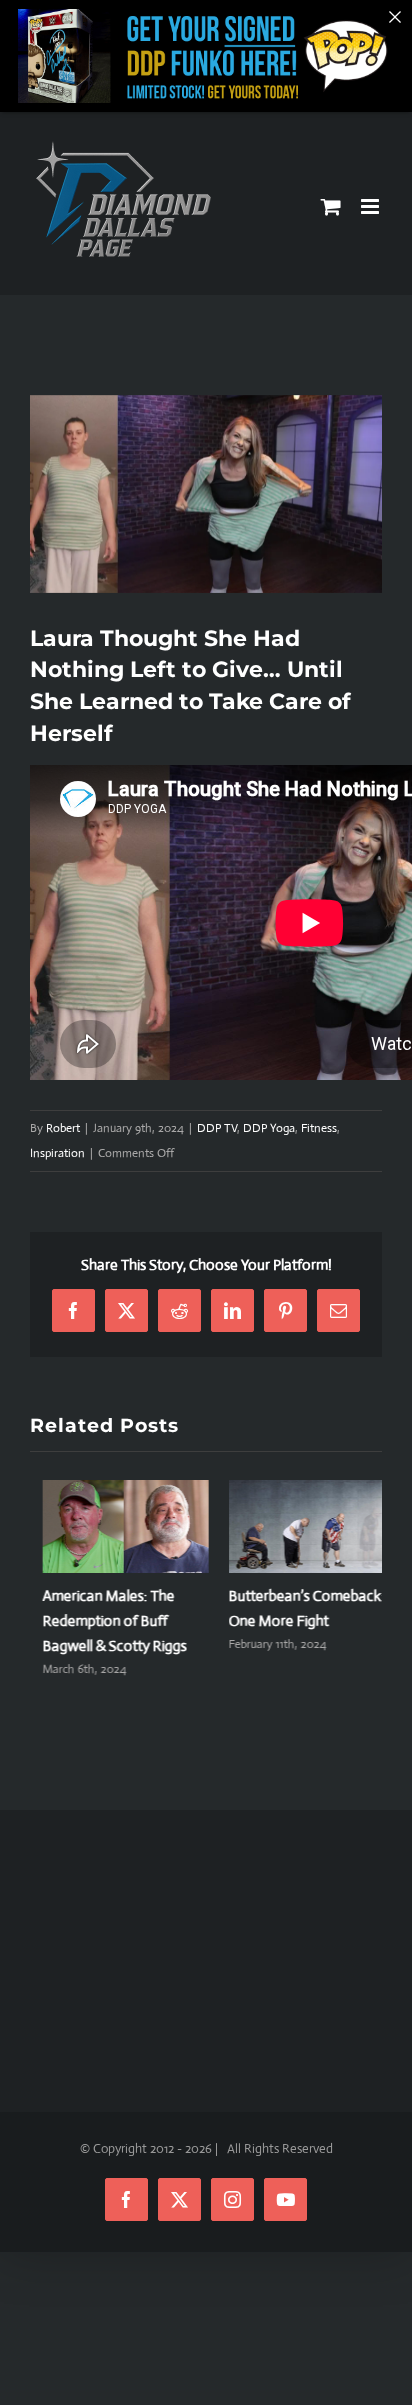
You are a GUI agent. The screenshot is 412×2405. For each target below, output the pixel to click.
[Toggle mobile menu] (371, 206)
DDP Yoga (269, 1128)
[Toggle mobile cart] (331, 206)
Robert (63, 1128)
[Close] (395, 17)
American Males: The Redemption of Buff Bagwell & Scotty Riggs (102, 1620)
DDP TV (217, 1128)
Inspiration (57, 1153)
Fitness (319, 1128)
